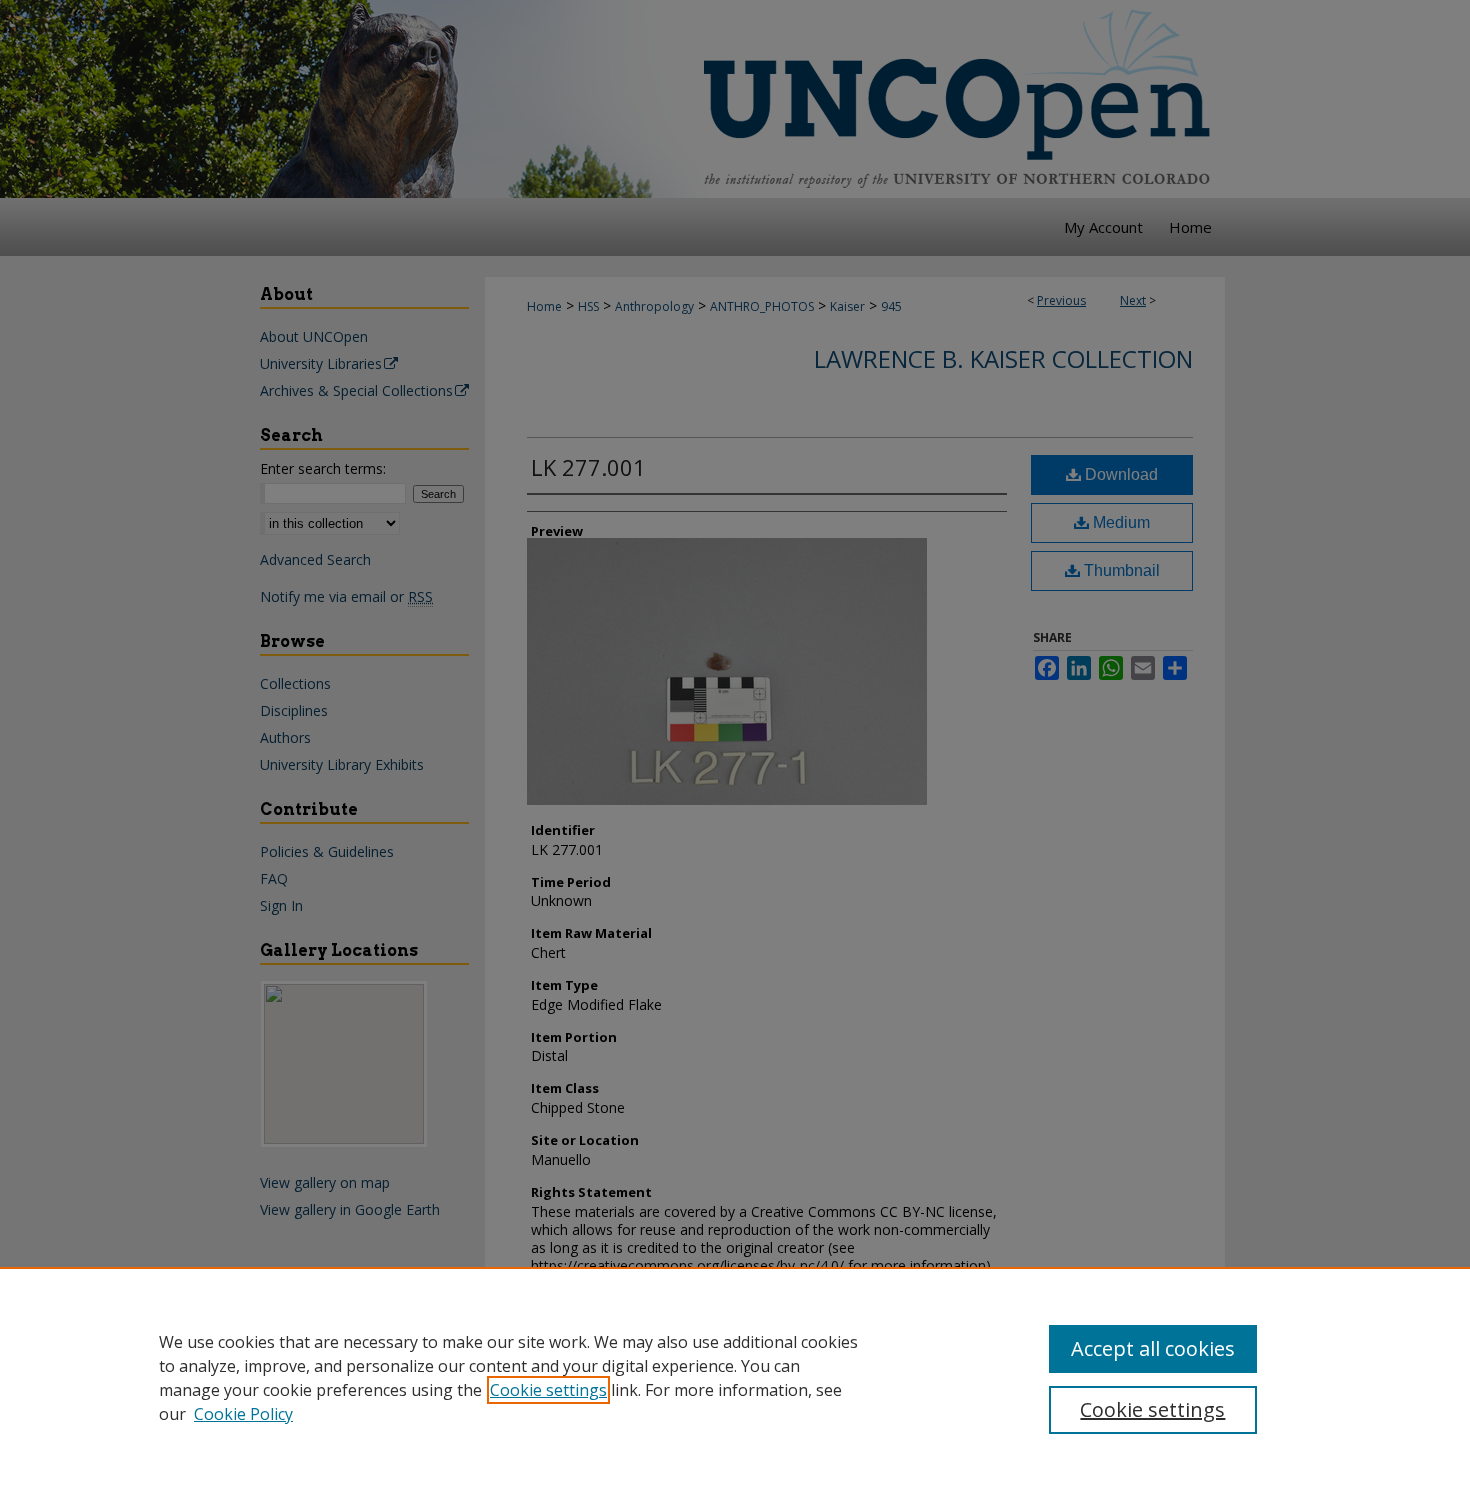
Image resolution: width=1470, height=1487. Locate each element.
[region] (735, 1377)
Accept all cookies (1153, 1348)
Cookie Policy (243, 1414)
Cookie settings (548, 1390)
